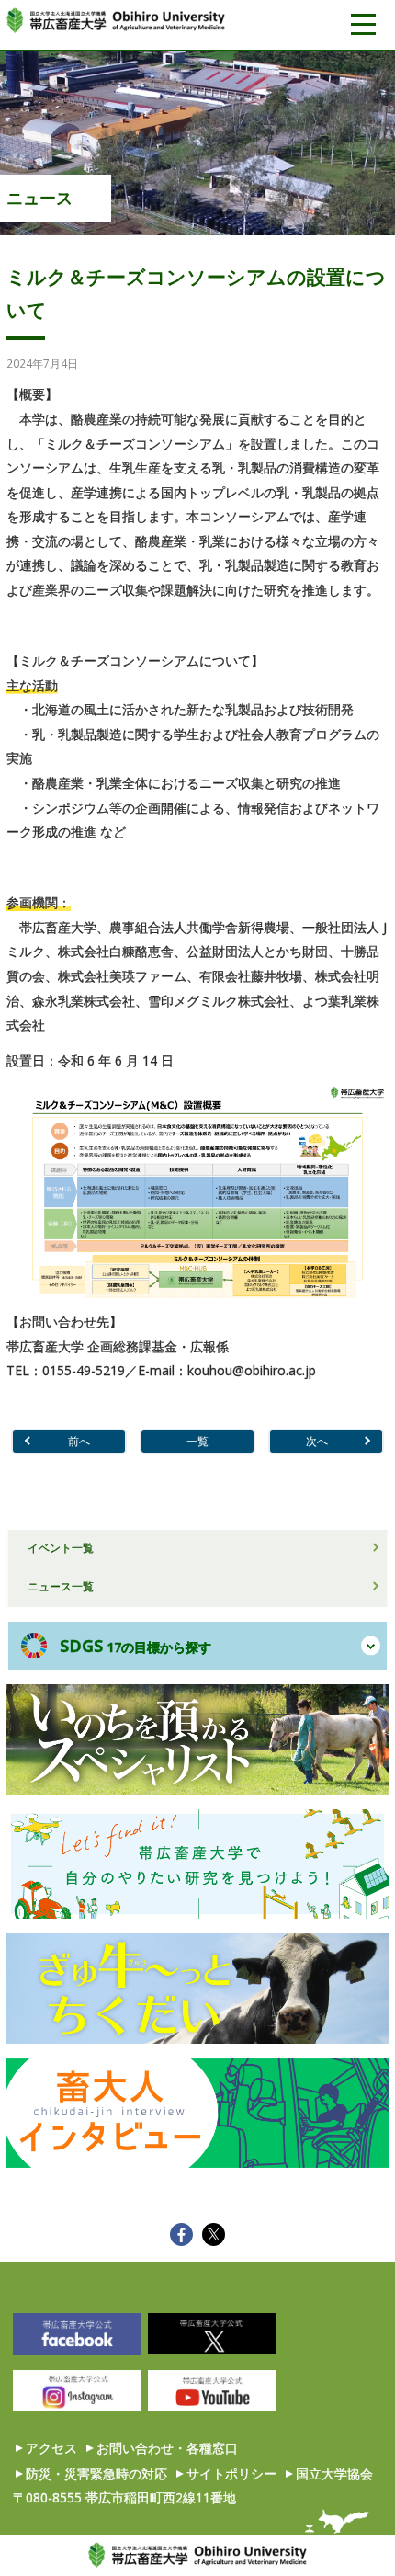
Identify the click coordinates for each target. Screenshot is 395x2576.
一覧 (197, 1441)
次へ (317, 1441)
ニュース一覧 (61, 1586)
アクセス (51, 2448)
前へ (79, 1441)
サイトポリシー (231, 2473)
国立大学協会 (334, 2473)
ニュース (39, 198)
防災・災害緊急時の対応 (96, 2473)
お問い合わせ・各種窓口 (167, 2448)
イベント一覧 (61, 1547)
